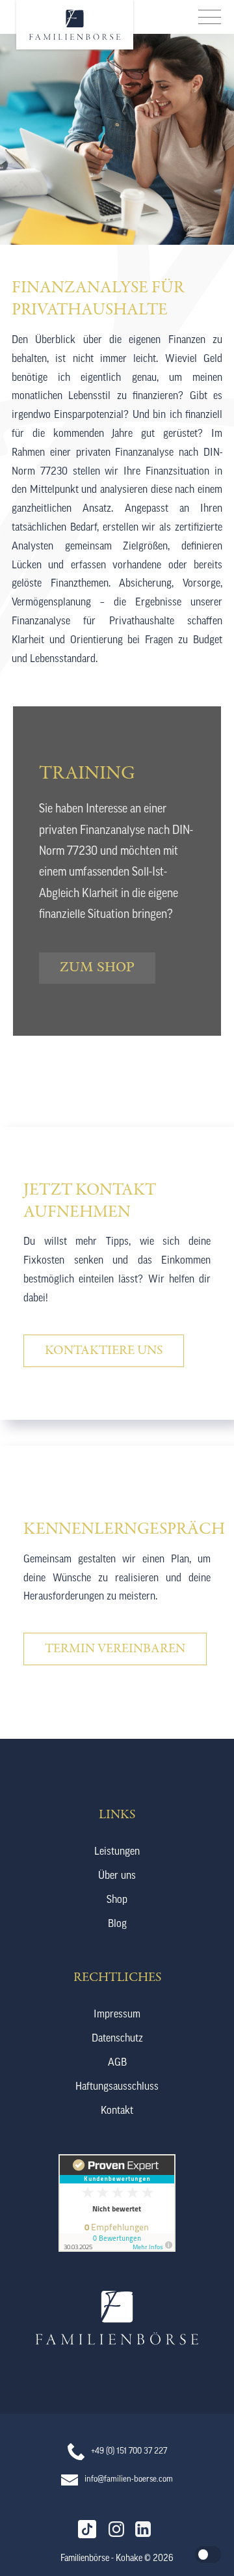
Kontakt (117, 2111)
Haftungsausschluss (117, 2087)
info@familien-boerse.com (129, 2479)
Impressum (117, 2015)
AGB (117, 2063)
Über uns (117, 1876)
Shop (117, 1900)
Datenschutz (117, 2039)
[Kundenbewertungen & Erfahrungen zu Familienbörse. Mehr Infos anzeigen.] (117, 2249)
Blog (117, 1924)
